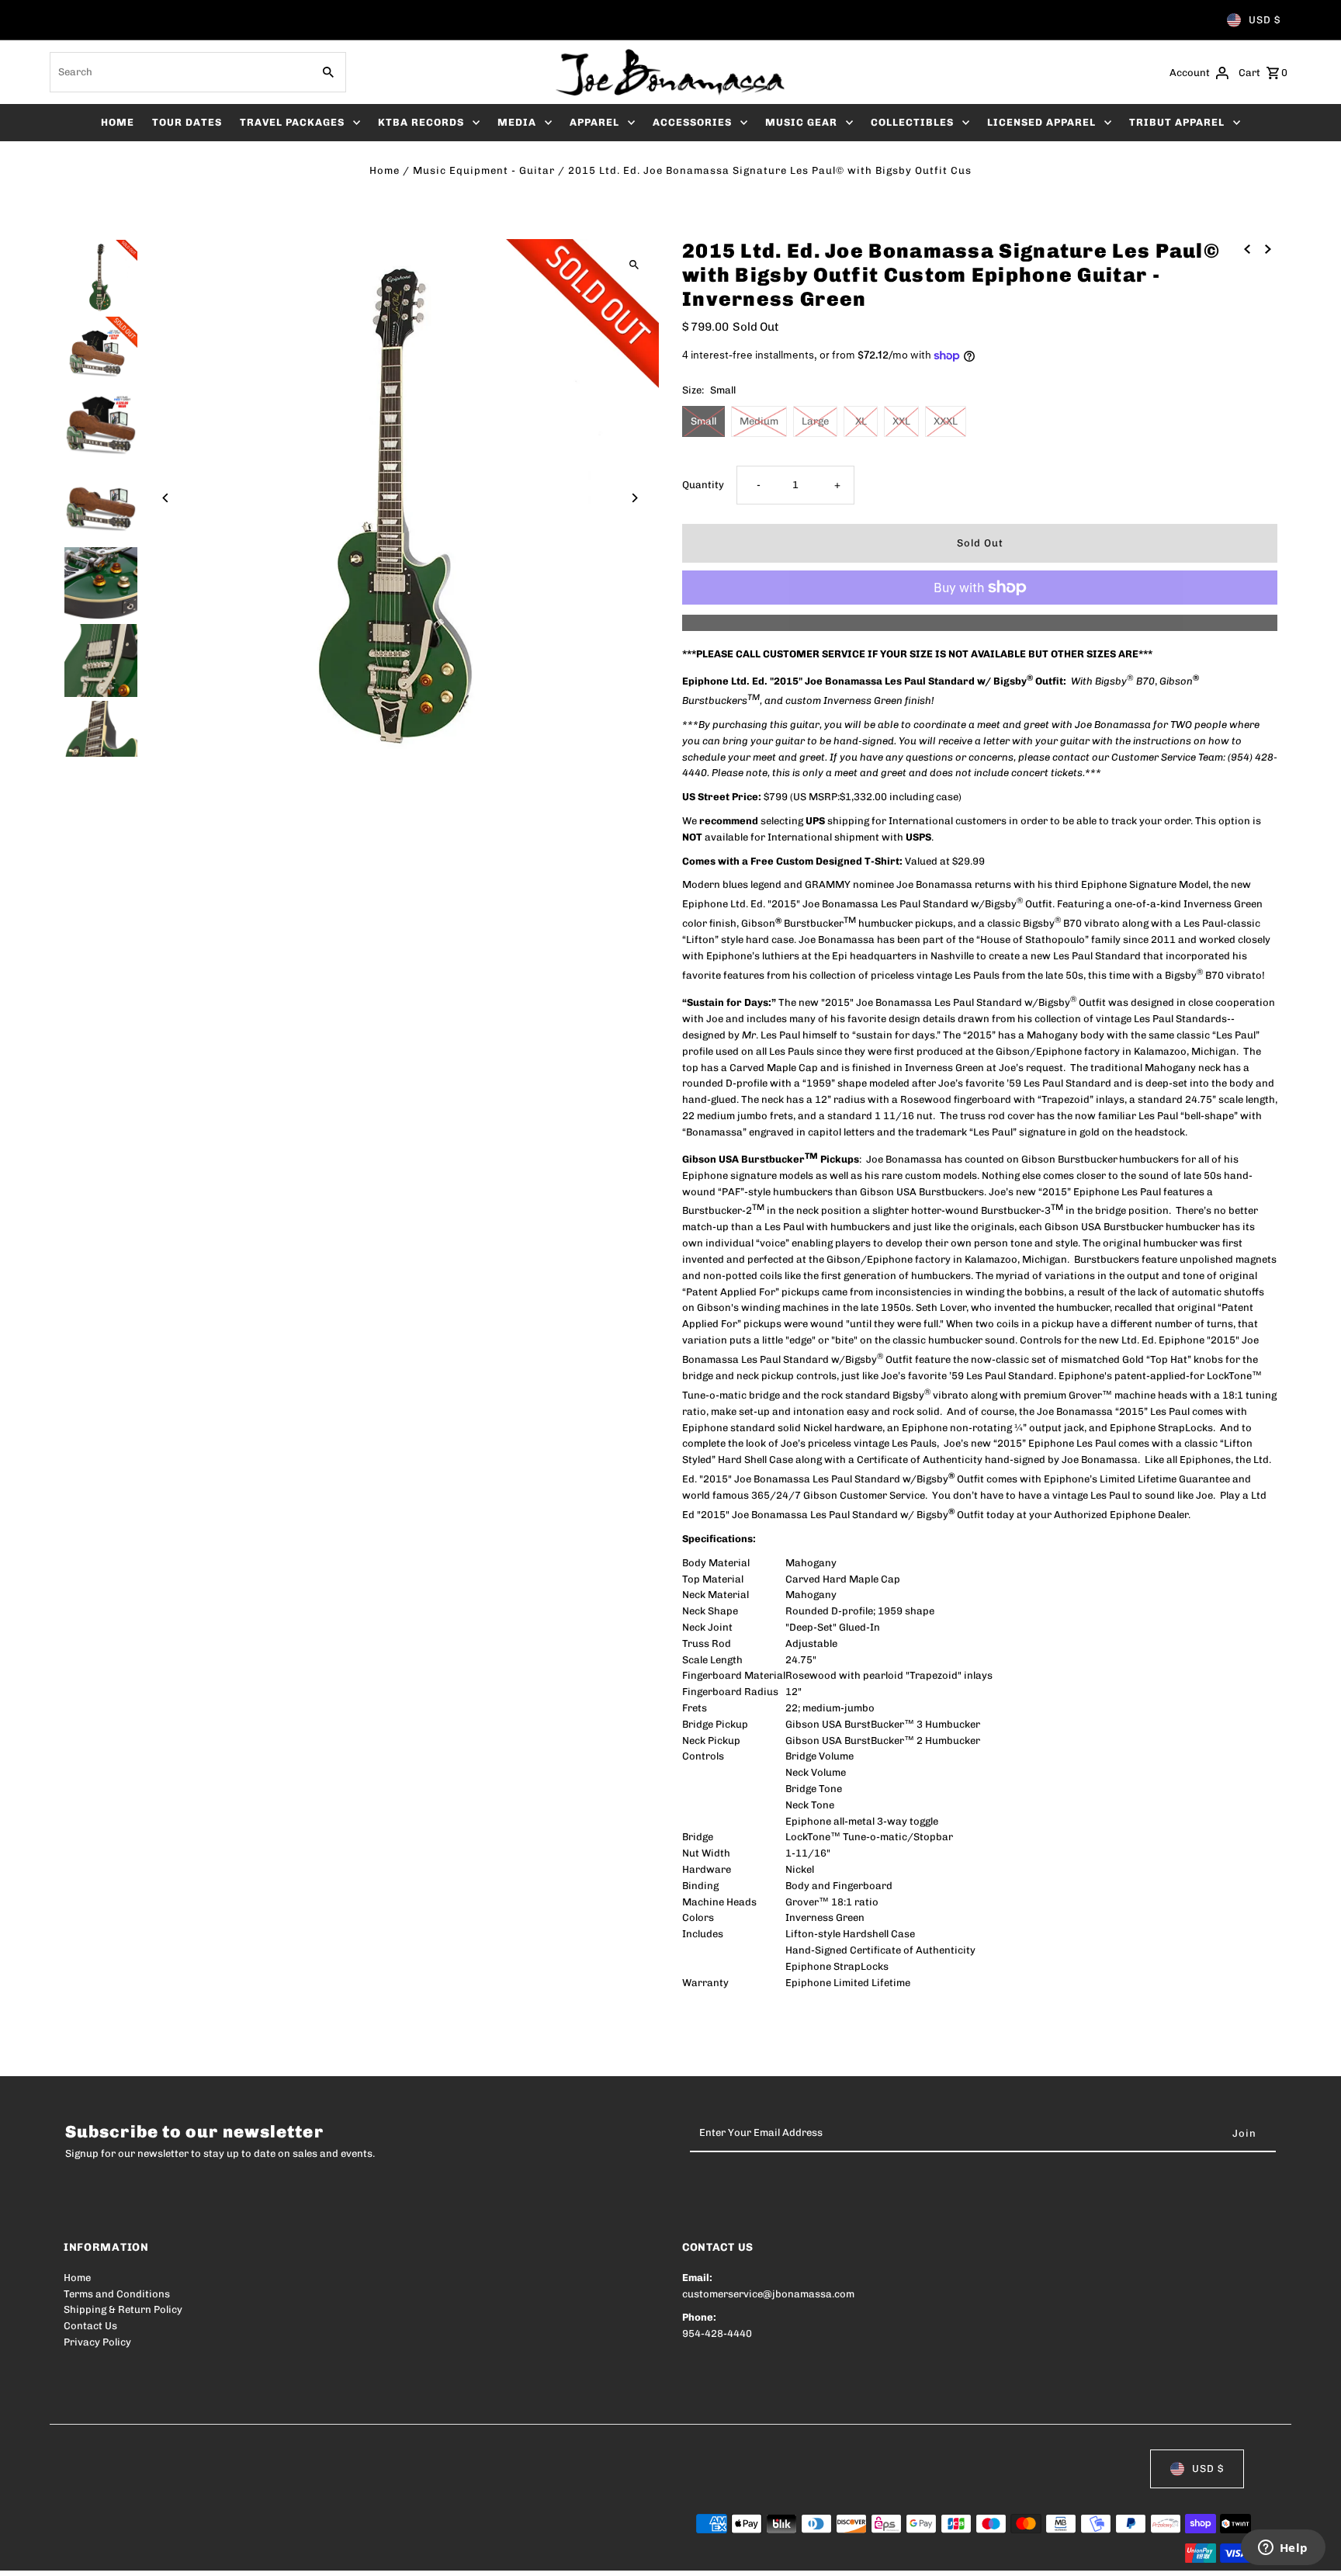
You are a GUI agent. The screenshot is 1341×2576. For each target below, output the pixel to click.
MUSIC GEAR (801, 122)
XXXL (946, 421)
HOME (118, 122)
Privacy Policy (97, 2342)
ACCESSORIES (692, 122)
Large (815, 421)
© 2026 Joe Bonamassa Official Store (154, 2554)
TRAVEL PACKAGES (292, 122)
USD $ (1265, 20)
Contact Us (90, 2326)
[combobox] (179, 72)
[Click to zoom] (634, 264)
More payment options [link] (980, 622)
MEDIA (517, 122)
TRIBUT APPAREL (1177, 122)
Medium (759, 421)
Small (703, 421)
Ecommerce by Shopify (350, 2554)
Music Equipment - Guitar (484, 170)
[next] (1268, 249)
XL (861, 421)
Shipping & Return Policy (123, 2309)
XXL (901, 421)
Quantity (703, 485)
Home (385, 170)
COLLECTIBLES (912, 122)
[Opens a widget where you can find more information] (1283, 2549)
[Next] (634, 498)
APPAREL (594, 122)
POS (262, 2554)
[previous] (1247, 249)
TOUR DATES (187, 122)
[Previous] (166, 498)
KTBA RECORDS (421, 122)
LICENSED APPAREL (1041, 122)
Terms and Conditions (117, 2294)
